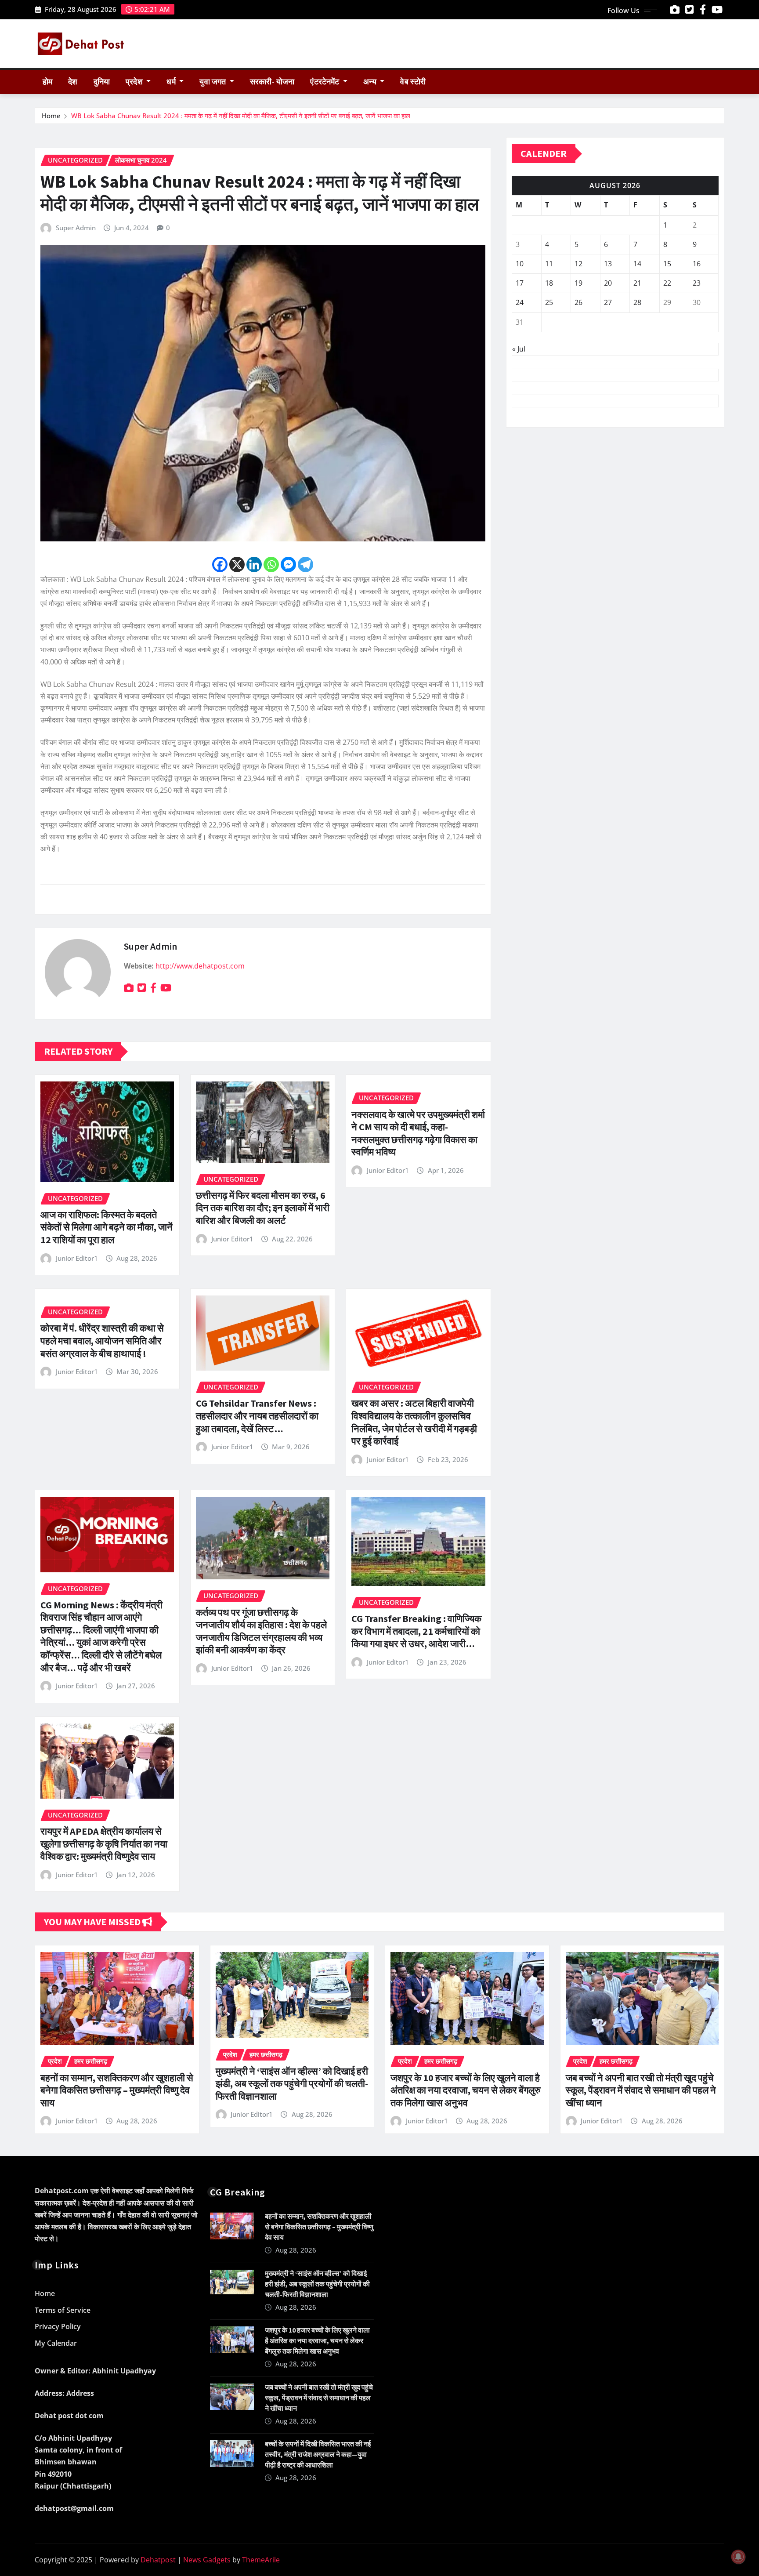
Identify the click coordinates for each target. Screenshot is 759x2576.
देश (73, 82)
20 (608, 283)
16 (697, 264)
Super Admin (76, 228)
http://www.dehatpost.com (200, 966)
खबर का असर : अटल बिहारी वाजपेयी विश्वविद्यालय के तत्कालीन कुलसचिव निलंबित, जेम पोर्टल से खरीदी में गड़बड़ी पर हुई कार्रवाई (414, 1422)
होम (47, 82)
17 (520, 283)
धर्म (172, 82)
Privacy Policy (58, 2327)
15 (667, 264)
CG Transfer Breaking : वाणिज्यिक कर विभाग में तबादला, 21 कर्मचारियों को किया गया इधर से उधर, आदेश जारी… (416, 1631)
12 (578, 264)
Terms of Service (63, 2310)
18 (549, 283)
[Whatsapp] (271, 564)
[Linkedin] (254, 564)
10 (520, 264)
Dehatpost (158, 2560)
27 (608, 302)
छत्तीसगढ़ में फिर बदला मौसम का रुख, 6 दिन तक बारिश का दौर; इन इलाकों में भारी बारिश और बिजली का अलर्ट (263, 1208)
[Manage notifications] (738, 2557)
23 (697, 283)
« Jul (519, 349)
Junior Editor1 (77, 1258)
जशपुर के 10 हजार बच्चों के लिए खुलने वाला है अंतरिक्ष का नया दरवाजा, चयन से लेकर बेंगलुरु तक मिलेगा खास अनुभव (466, 2090)
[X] (237, 564)
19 (578, 283)
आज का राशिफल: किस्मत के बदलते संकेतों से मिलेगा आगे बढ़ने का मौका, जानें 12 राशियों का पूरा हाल (107, 1227)
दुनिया (102, 82)
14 (637, 264)
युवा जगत (213, 82)
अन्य (371, 82)
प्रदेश (135, 82)
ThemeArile (261, 2560)
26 (578, 302)
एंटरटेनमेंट (325, 82)
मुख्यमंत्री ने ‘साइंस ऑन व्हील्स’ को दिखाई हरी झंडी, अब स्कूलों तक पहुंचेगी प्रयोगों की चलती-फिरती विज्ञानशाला (292, 2084)
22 (667, 283)
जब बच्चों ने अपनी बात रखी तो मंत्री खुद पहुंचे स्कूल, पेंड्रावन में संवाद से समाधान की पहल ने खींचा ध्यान (641, 2090)
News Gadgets (207, 2560)
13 (608, 264)
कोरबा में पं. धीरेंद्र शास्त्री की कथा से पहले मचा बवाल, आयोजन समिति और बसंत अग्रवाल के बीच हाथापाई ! (102, 1341)
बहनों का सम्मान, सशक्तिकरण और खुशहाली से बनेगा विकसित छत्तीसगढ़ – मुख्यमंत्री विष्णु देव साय (117, 2090)
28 (637, 302)
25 (549, 302)
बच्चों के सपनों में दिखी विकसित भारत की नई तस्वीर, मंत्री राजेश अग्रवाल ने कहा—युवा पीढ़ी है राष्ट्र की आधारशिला (318, 2454)
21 (637, 283)
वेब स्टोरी (413, 82)
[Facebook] (220, 564)
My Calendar (56, 2343)
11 (549, 264)
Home (51, 116)
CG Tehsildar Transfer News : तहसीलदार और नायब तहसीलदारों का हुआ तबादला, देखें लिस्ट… (257, 1416)
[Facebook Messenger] (288, 564)
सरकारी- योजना (272, 82)
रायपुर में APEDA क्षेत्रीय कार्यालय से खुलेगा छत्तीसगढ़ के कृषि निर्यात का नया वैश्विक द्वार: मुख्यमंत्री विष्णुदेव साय (104, 1844)
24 (520, 302)
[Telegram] (305, 564)
